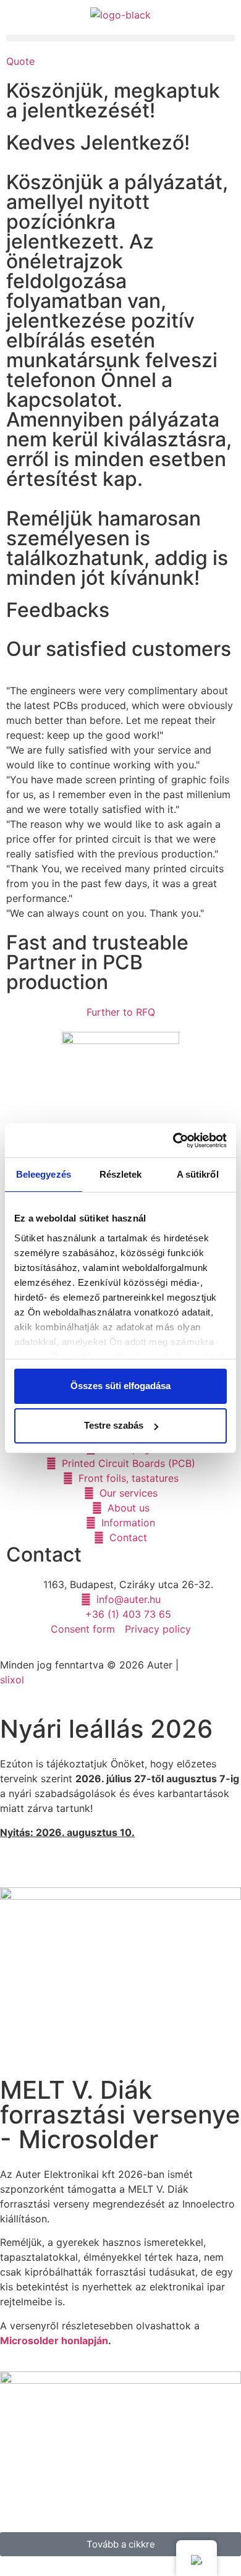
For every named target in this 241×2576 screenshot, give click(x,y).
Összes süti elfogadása (120, 1386)
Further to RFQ (121, 1012)
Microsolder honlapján (54, 2340)
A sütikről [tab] (198, 1174)
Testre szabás (114, 1425)
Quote (20, 61)
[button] (120, 38)
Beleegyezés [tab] (44, 1174)
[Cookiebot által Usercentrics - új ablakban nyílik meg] (173, 1141)
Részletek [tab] (121, 1174)
